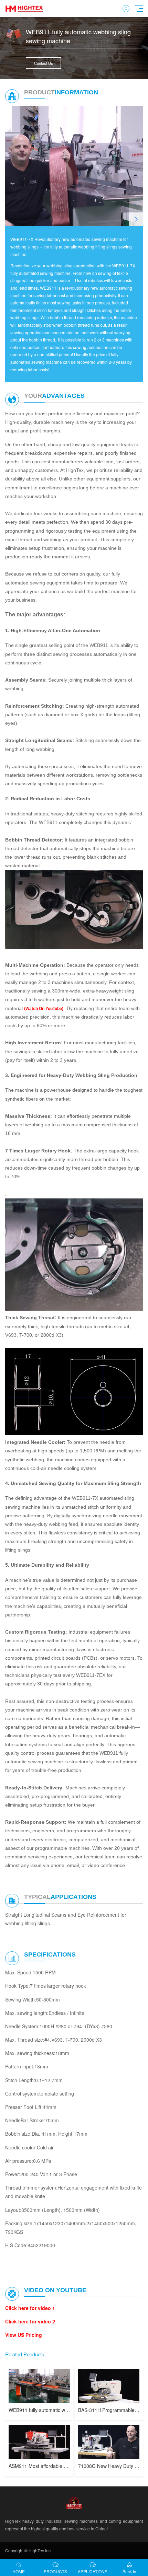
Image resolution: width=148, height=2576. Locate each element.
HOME (19, 2571)
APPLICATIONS (93, 2571)
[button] (136, 219)
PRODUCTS (55, 2571)
